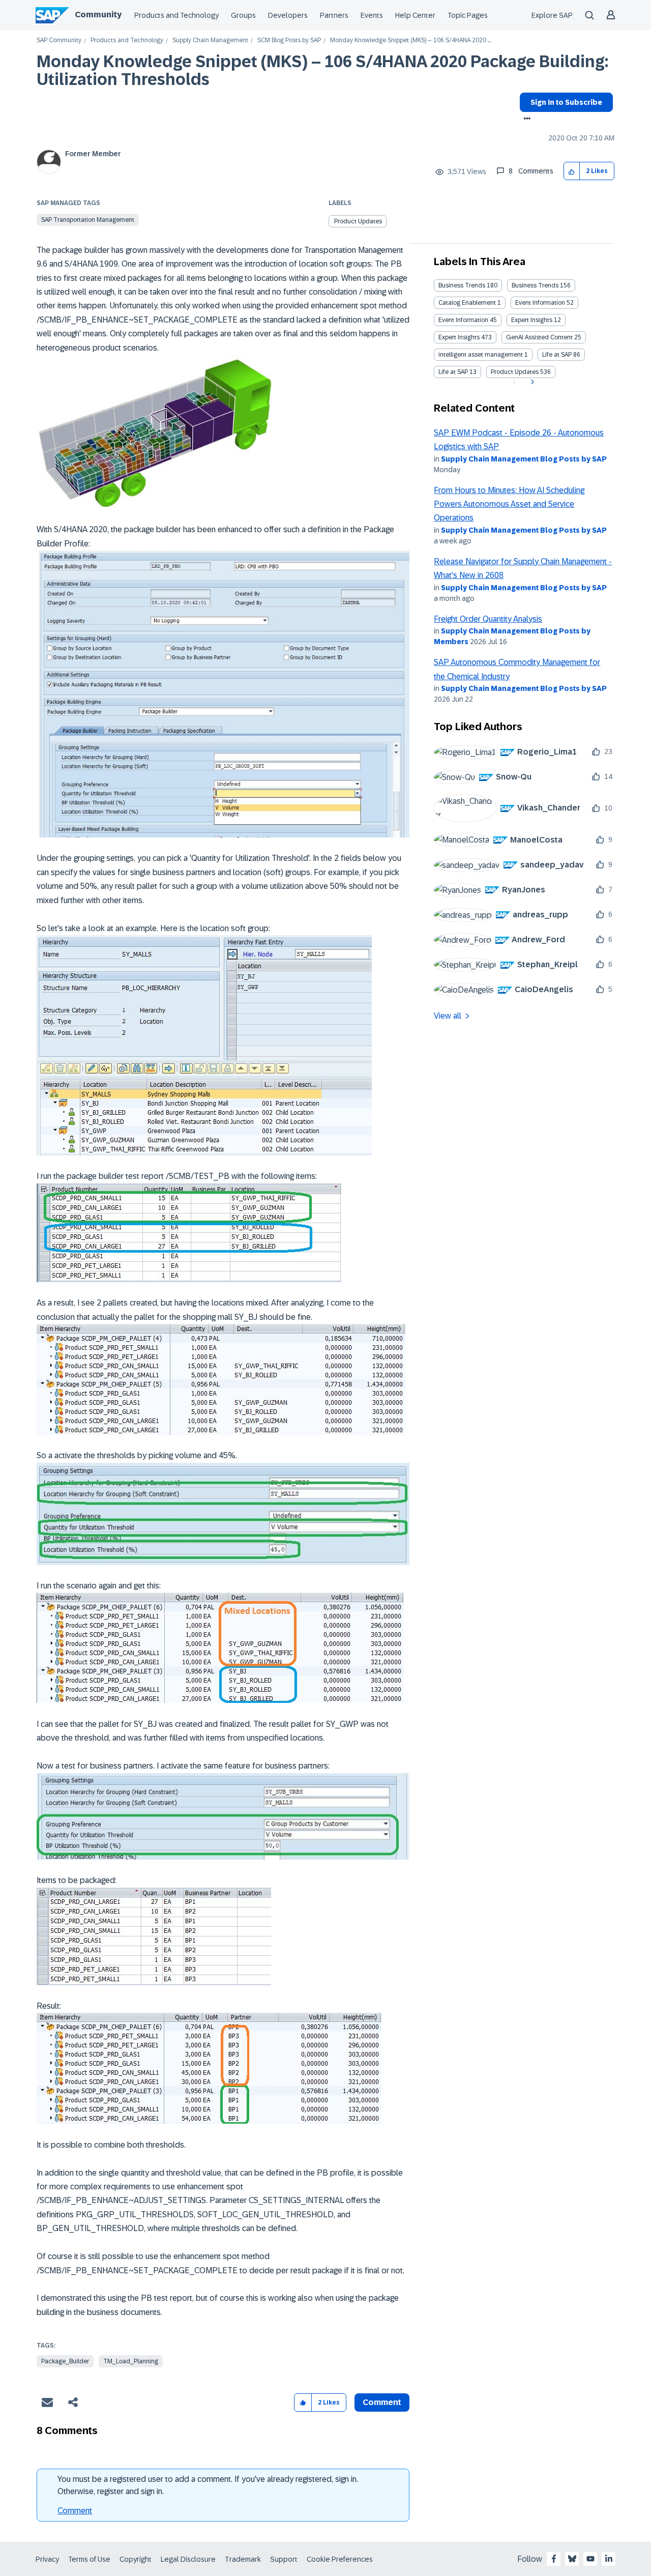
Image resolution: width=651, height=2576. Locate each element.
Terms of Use (89, 2559)
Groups (243, 15)
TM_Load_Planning (131, 2361)
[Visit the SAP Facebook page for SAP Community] (554, 2559)
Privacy (47, 2559)
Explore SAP (552, 15)
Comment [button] (382, 2402)
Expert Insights (532, 320)
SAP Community (59, 40)
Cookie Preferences (340, 2559)
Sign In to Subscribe (566, 102)
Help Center (415, 15)
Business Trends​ (535, 285)
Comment (75, 2511)
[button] (572, 171)
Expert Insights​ (459, 337)
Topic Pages (468, 15)
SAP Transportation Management (88, 220)
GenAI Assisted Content (539, 337)
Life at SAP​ (453, 372)
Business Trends (462, 285)
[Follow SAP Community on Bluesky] (572, 2559)
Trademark (243, 2559)
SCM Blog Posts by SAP (289, 40)
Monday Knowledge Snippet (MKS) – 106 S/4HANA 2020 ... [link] (410, 40)
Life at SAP (557, 355)
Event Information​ (463, 320)
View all (448, 1016)
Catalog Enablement (467, 303)
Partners (334, 15)
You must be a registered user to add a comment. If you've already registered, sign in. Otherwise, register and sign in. (208, 2485)
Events (372, 15)
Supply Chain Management (210, 40)
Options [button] (525, 120)
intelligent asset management (481, 355)
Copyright (136, 2559)
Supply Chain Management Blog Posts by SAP (524, 459)
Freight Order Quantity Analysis (488, 619)
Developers (288, 15)
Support (284, 2559)
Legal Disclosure (188, 2559)
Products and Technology (176, 15)
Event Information (540, 303)
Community (98, 15)
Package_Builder (65, 2361)
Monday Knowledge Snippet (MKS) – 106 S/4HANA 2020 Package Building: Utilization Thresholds (322, 70)
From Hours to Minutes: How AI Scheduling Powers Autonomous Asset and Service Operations (509, 504)
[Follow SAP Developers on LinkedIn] (609, 2559)
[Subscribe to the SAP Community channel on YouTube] (590, 2559)
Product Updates (358, 221)
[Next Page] (531, 382)
